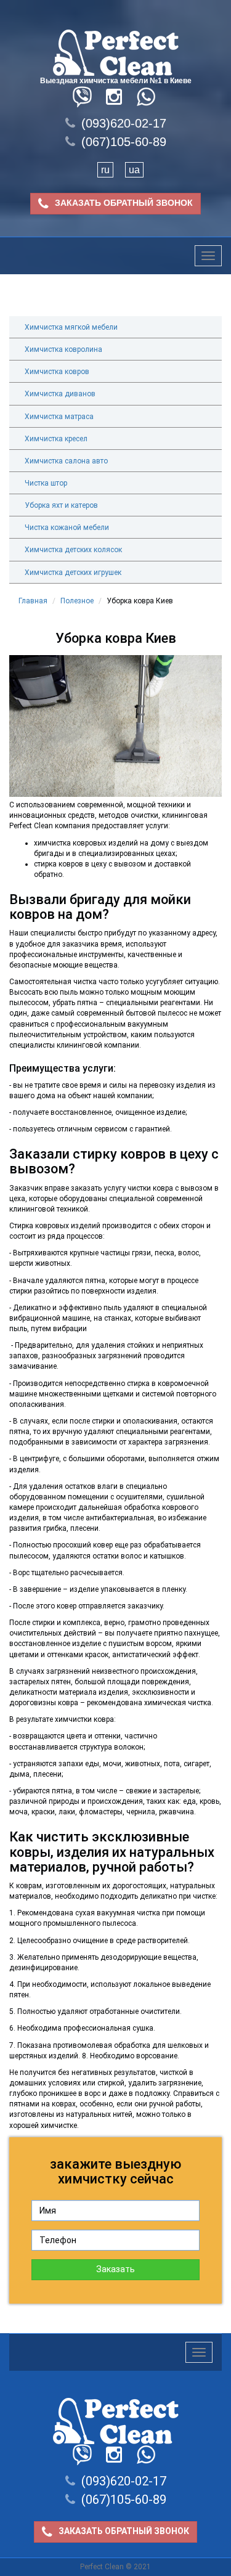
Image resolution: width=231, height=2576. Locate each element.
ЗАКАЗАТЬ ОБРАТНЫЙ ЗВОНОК (124, 203)
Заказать (115, 2269)
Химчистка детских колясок (73, 550)
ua (134, 170)
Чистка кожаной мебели (67, 528)
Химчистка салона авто (66, 461)
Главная (33, 601)
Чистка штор (46, 483)
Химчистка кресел (56, 439)
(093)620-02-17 (124, 123)
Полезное (77, 601)
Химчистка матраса (59, 417)
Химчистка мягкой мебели (71, 327)
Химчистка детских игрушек (73, 573)
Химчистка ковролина (63, 349)
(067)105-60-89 (124, 142)
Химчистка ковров (57, 372)
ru (105, 170)
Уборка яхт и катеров (61, 505)
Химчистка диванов (60, 394)
